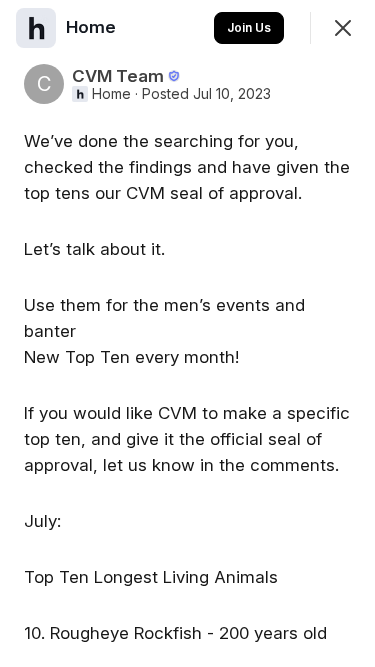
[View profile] (36, 28)
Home (111, 94)
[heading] (93, 27)
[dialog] (187, 333)
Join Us (249, 27)
